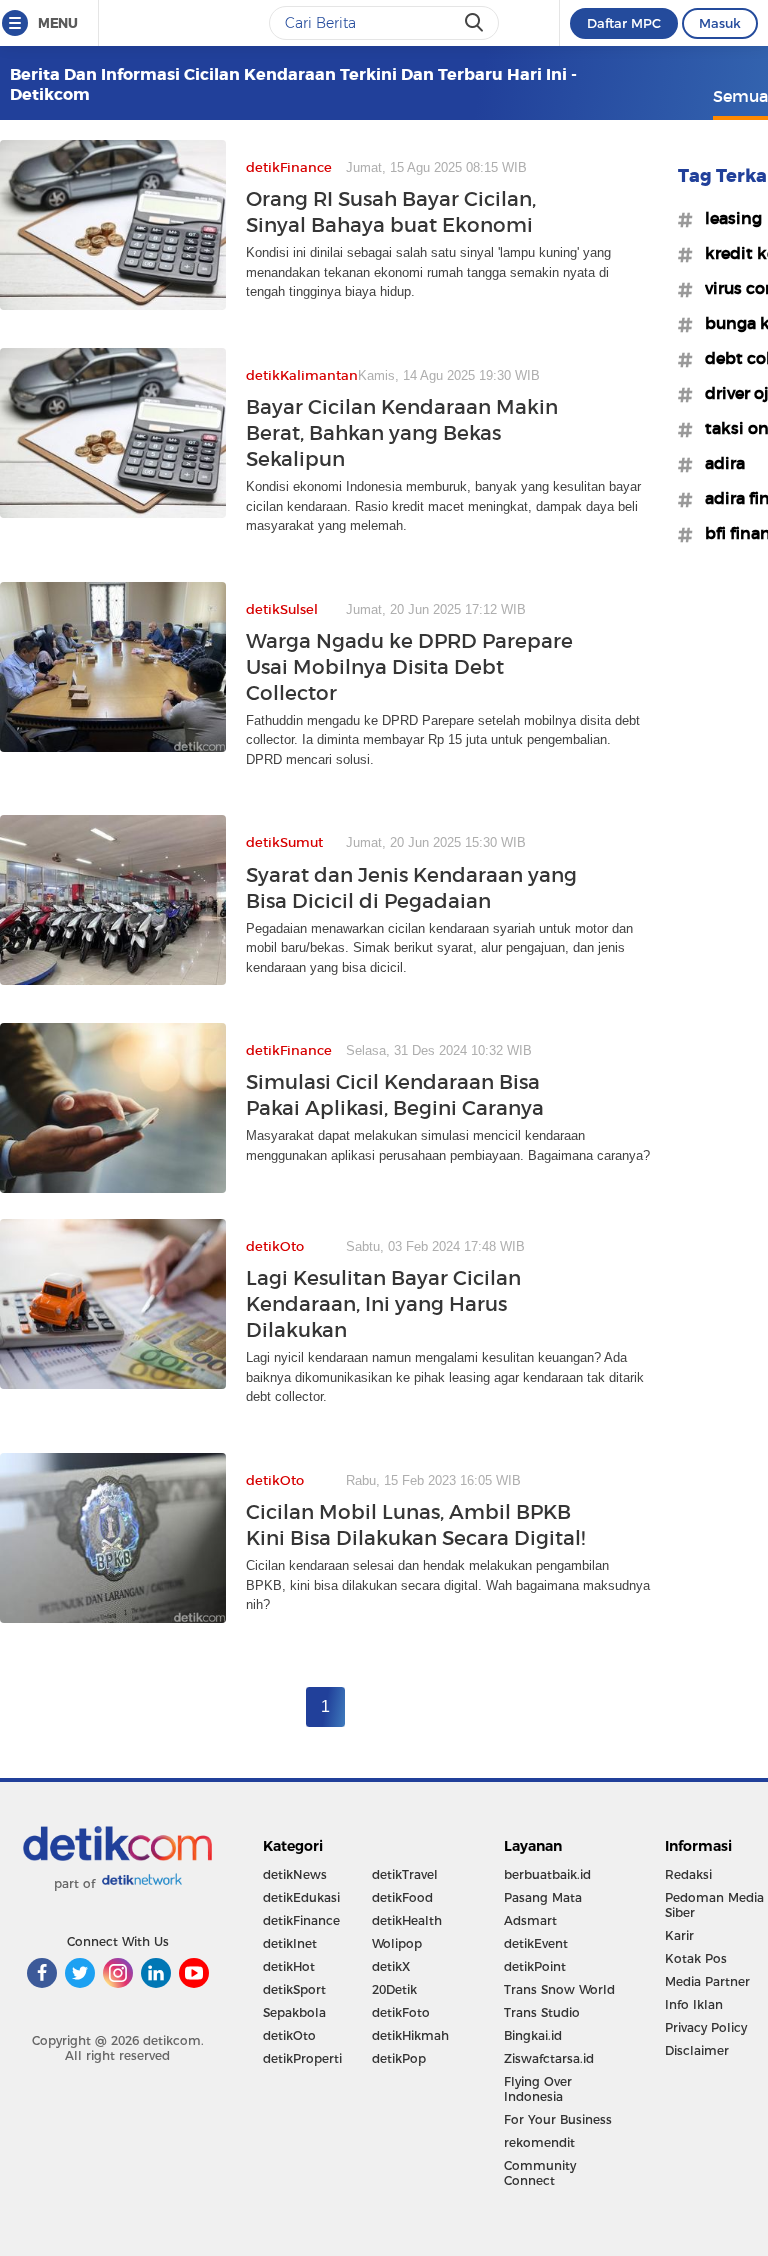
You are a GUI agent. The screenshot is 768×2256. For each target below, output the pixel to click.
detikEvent (536, 1943)
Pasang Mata (543, 1897)
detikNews (295, 1874)
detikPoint (535, 1966)
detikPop (399, 2058)
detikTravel (405, 1874)
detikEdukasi (301, 1897)
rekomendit (539, 2142)
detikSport (294, 1989)
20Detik (394, 1989)
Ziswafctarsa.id (549, 2058)
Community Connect (540, 2173)
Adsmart (530, 1920)
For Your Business (558, 2119)
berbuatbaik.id (547, 1874)
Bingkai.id (533, 2035)
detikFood (402, 1897)
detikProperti (302, 2058)
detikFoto (401, 2012)
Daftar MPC (624, 23)
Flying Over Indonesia (538, 2089)
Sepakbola (294, 2012)
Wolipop (397, 1943)
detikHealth (407, 1920)
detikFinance (301, 1920)
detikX (391, 1966)
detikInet (290, 1943)
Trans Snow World (559, 1989)
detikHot (289, 1966)
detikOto (289, 2035)
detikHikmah (410, 2035)
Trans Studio (542, 2012)
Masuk (720, 23)
